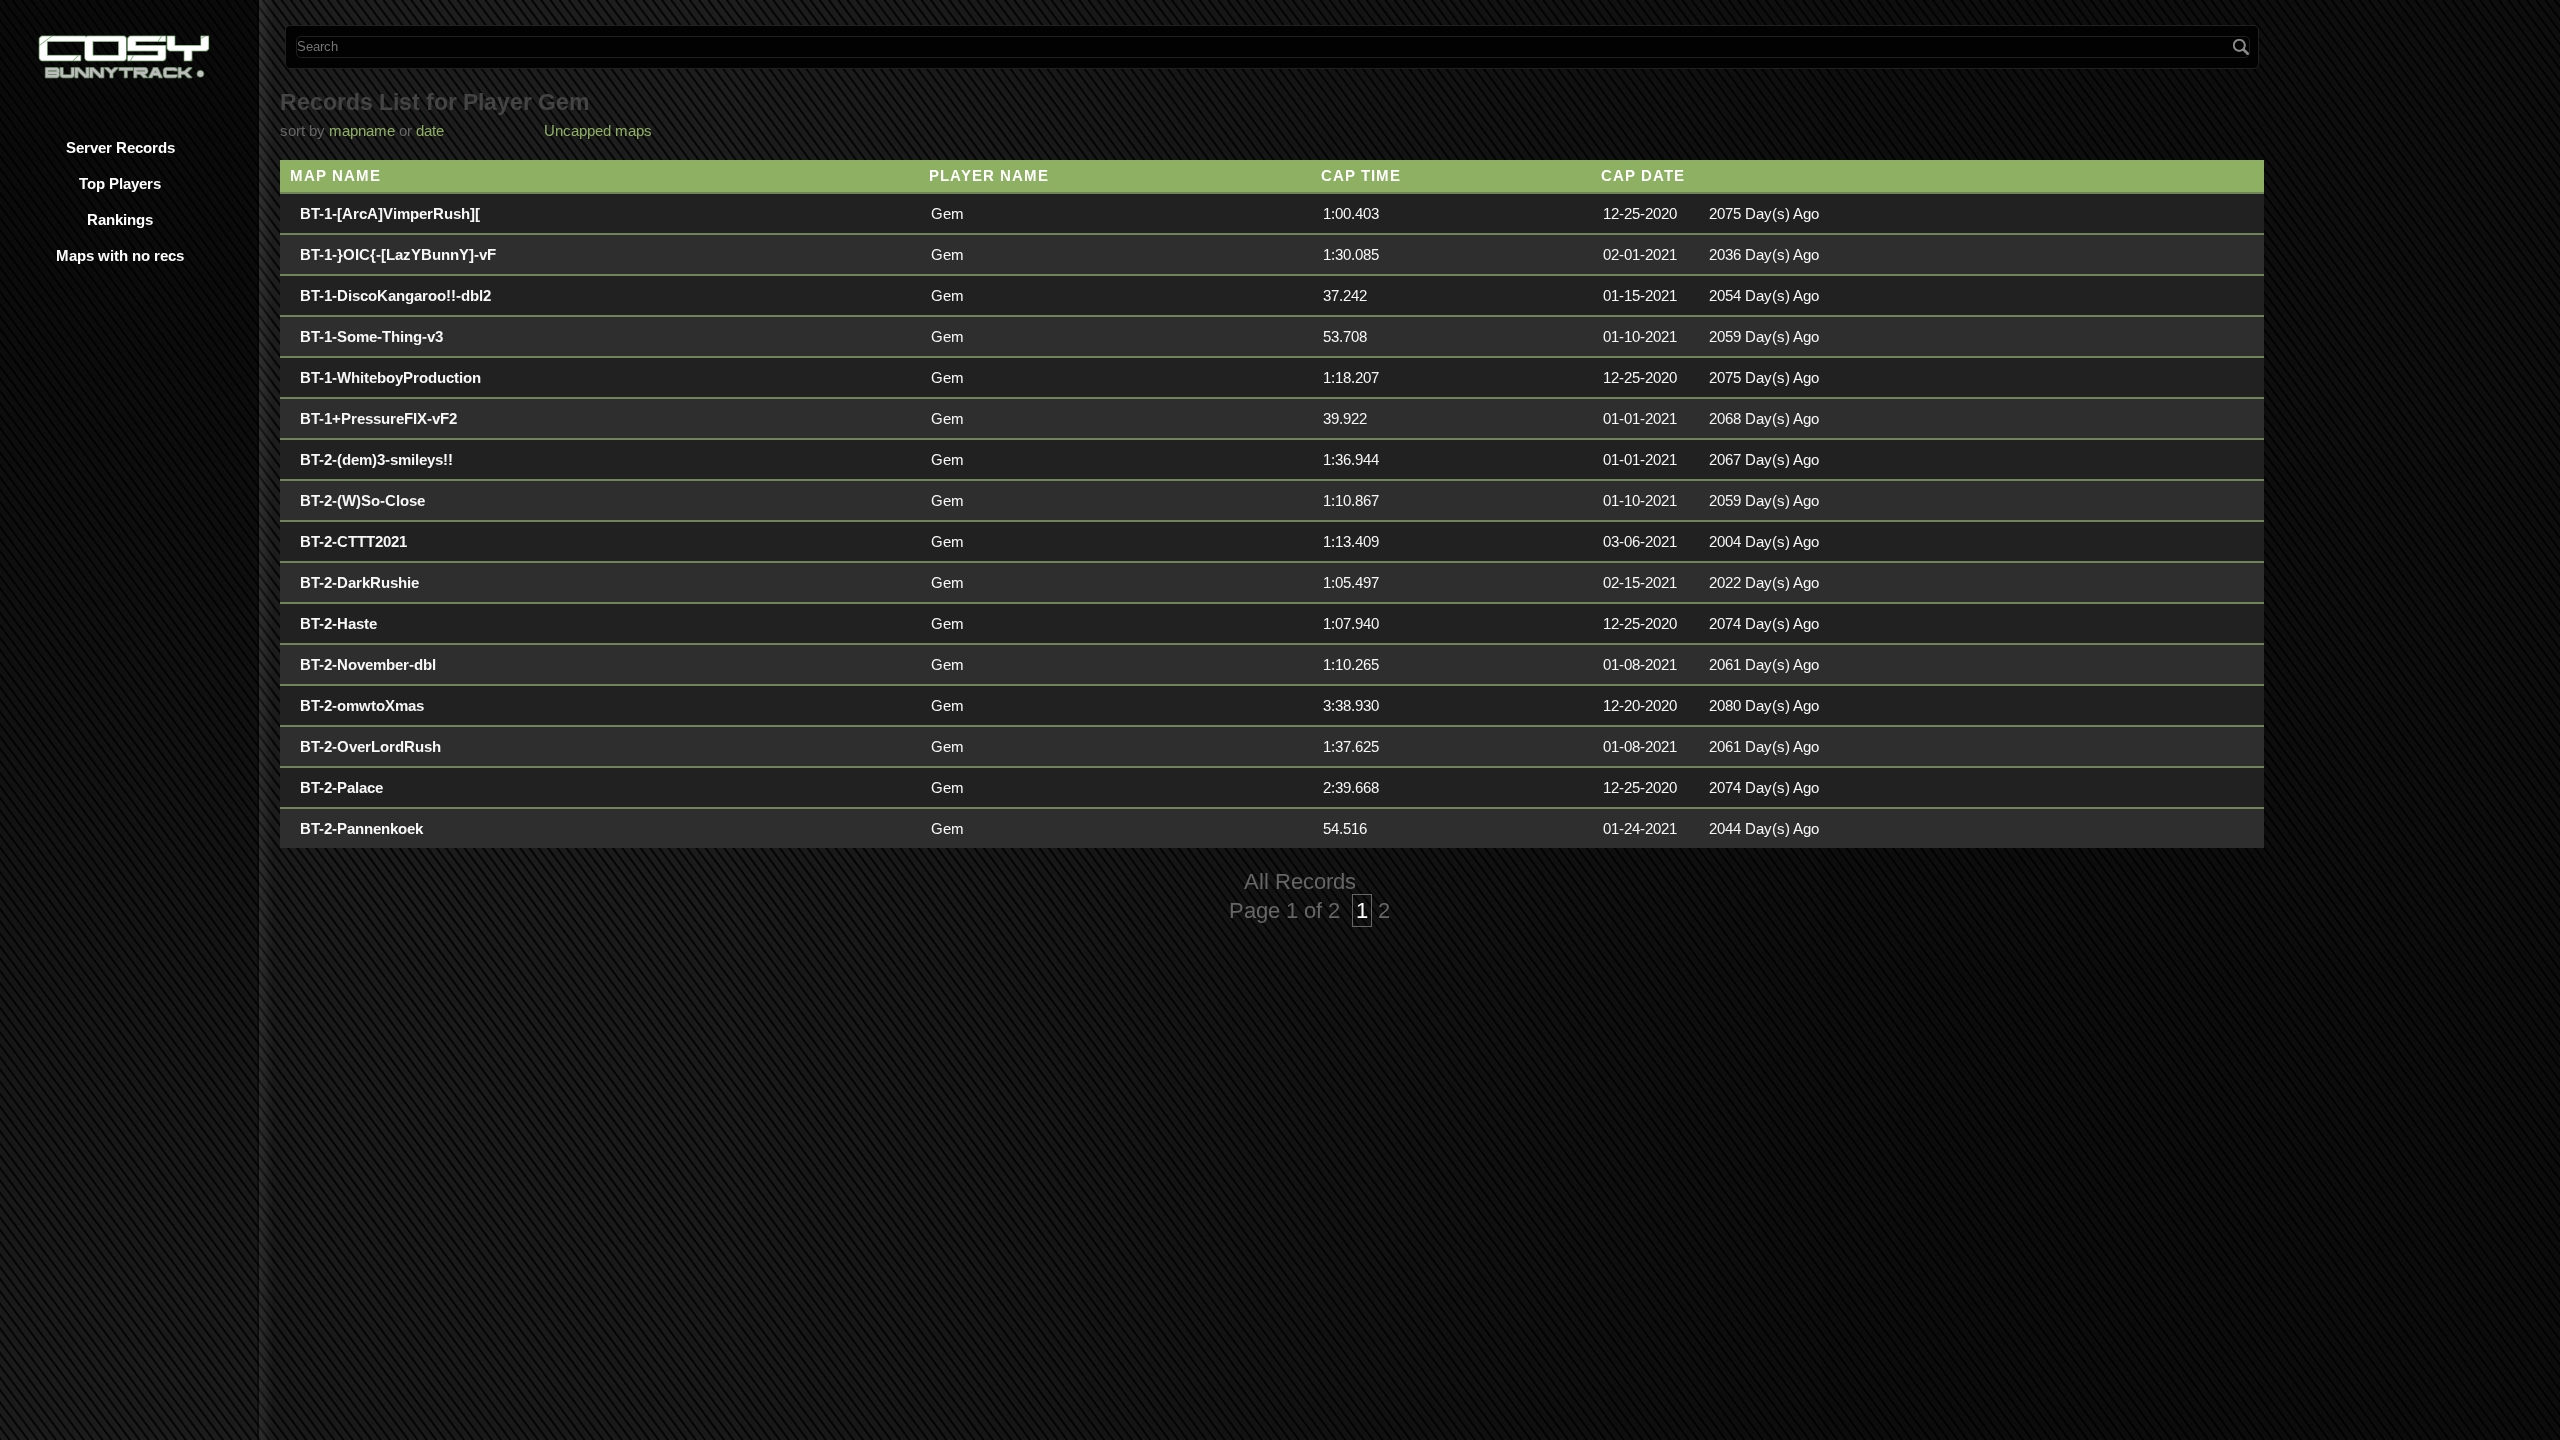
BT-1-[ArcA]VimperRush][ (390, 213)
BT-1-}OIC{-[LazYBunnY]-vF (398, 254)
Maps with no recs (120, 255)
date (430, 130)
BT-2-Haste (338, 623)
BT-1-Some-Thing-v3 (371, 336)
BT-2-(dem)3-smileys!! (376, 459)
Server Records (120, 147)
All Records (1300, 881)
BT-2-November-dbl (368, 664)
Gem (947, 213)
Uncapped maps (598, 130)
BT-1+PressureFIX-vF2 (378, 418)
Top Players (120, 183)
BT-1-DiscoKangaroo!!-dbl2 (395, 295)
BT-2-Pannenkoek (361, 828)
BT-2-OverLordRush (370, 746)
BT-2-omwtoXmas (362, 705)
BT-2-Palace (341, 787)
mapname (362, 130)
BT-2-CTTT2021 (353, 541)
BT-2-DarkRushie (359, 582)
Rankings (120, 219)
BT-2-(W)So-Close (362, 500)
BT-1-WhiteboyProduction (390, 377)
